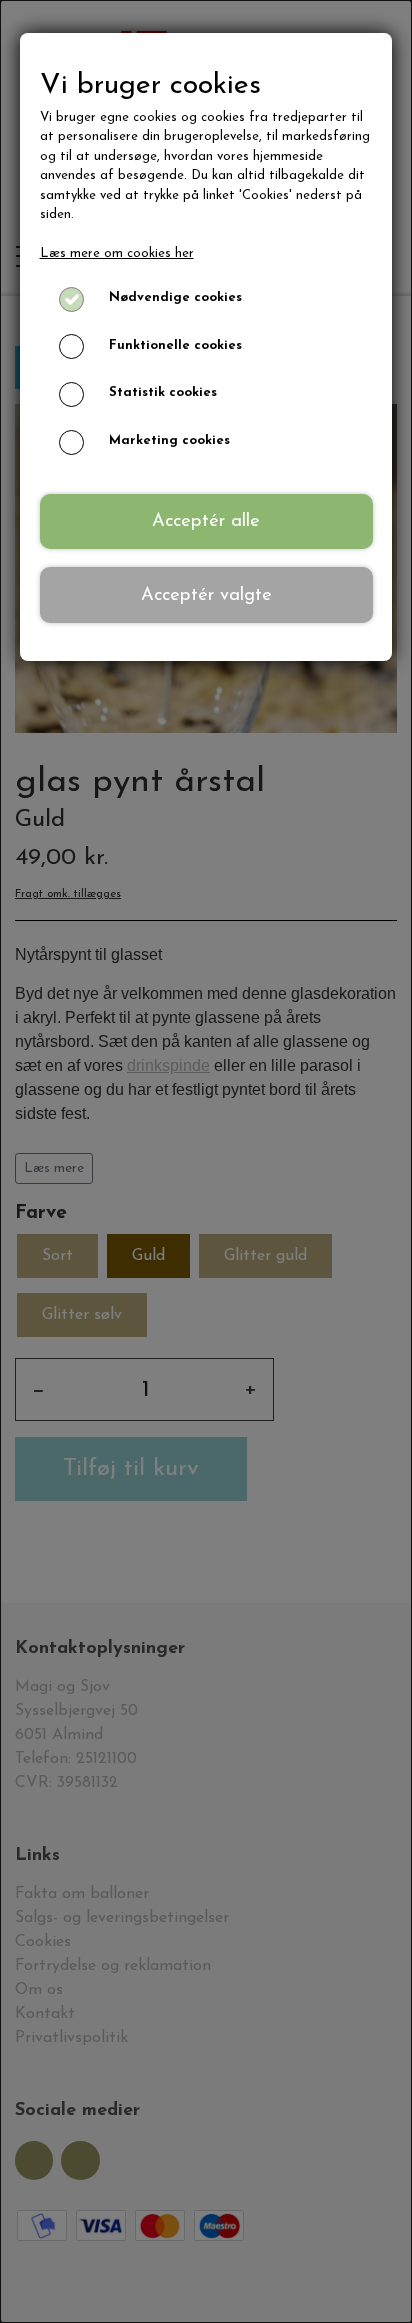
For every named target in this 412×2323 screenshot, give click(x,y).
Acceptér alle (206, 521)
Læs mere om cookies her (117, 253)
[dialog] (206, 1161)
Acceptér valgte (206, 595)
